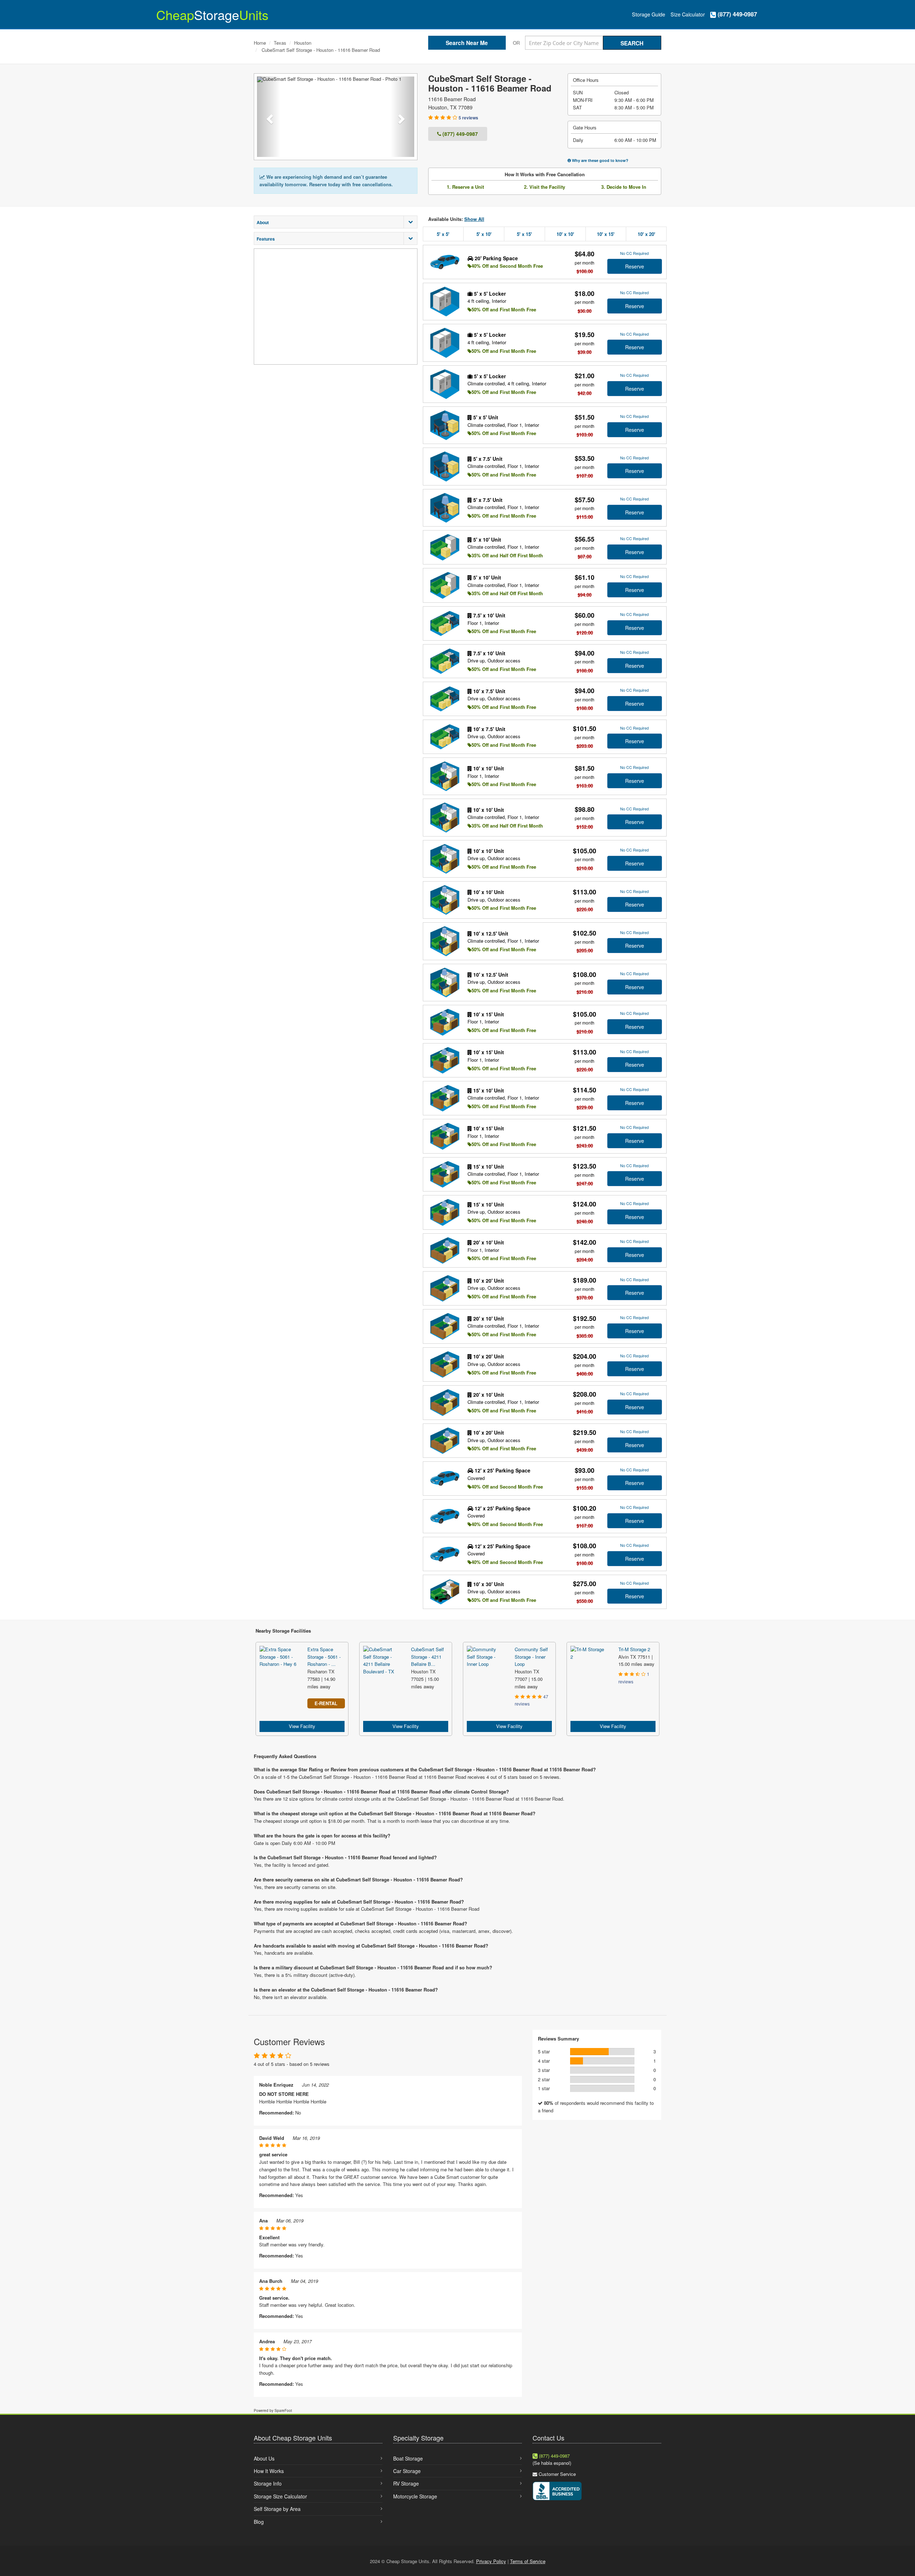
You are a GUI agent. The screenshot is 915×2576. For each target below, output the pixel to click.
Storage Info (268, 2483)
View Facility (302, 1726)
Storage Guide (649, 14)
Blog (259, 2522)
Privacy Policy (491, 2561)
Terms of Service (528, 2561)
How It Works (269, 2471)
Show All (474, 219)
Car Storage (407, 2471)
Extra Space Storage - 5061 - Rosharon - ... (324, 1657)
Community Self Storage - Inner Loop (531, 1657)
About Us (264, 2458)
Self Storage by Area (277, 2509)
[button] (269, 117)
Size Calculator (688, 14)
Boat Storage (408, 2458)
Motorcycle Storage (415, 2496)
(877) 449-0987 (736, 14)
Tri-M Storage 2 (634, 1649)
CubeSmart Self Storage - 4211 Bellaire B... (427, 1657)
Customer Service (557, 2474)
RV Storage (406, 2483)
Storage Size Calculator (280, 2496)
